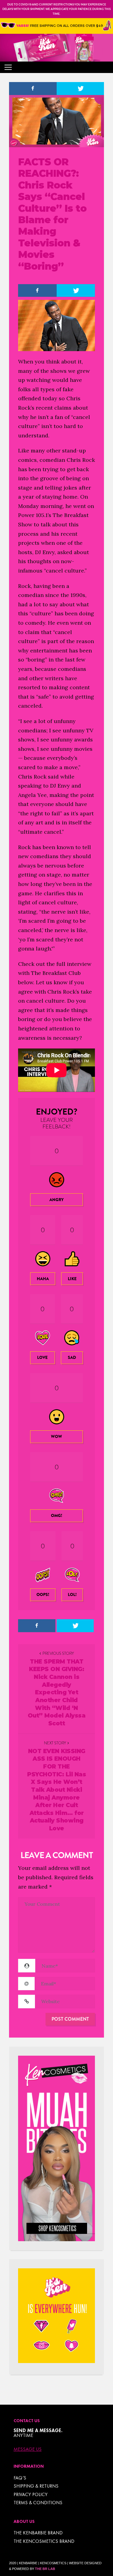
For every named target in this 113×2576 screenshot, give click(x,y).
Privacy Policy (31, 2494)
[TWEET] (80, 89)
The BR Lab (45, 2569)
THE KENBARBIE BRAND (38, 2533)
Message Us (28, 2449)
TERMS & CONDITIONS (38, 2503)
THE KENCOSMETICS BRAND (44, 2541)
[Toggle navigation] (8, 67)
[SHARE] (33, 89)
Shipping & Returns (36, 2486)
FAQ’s (20, 2478)
